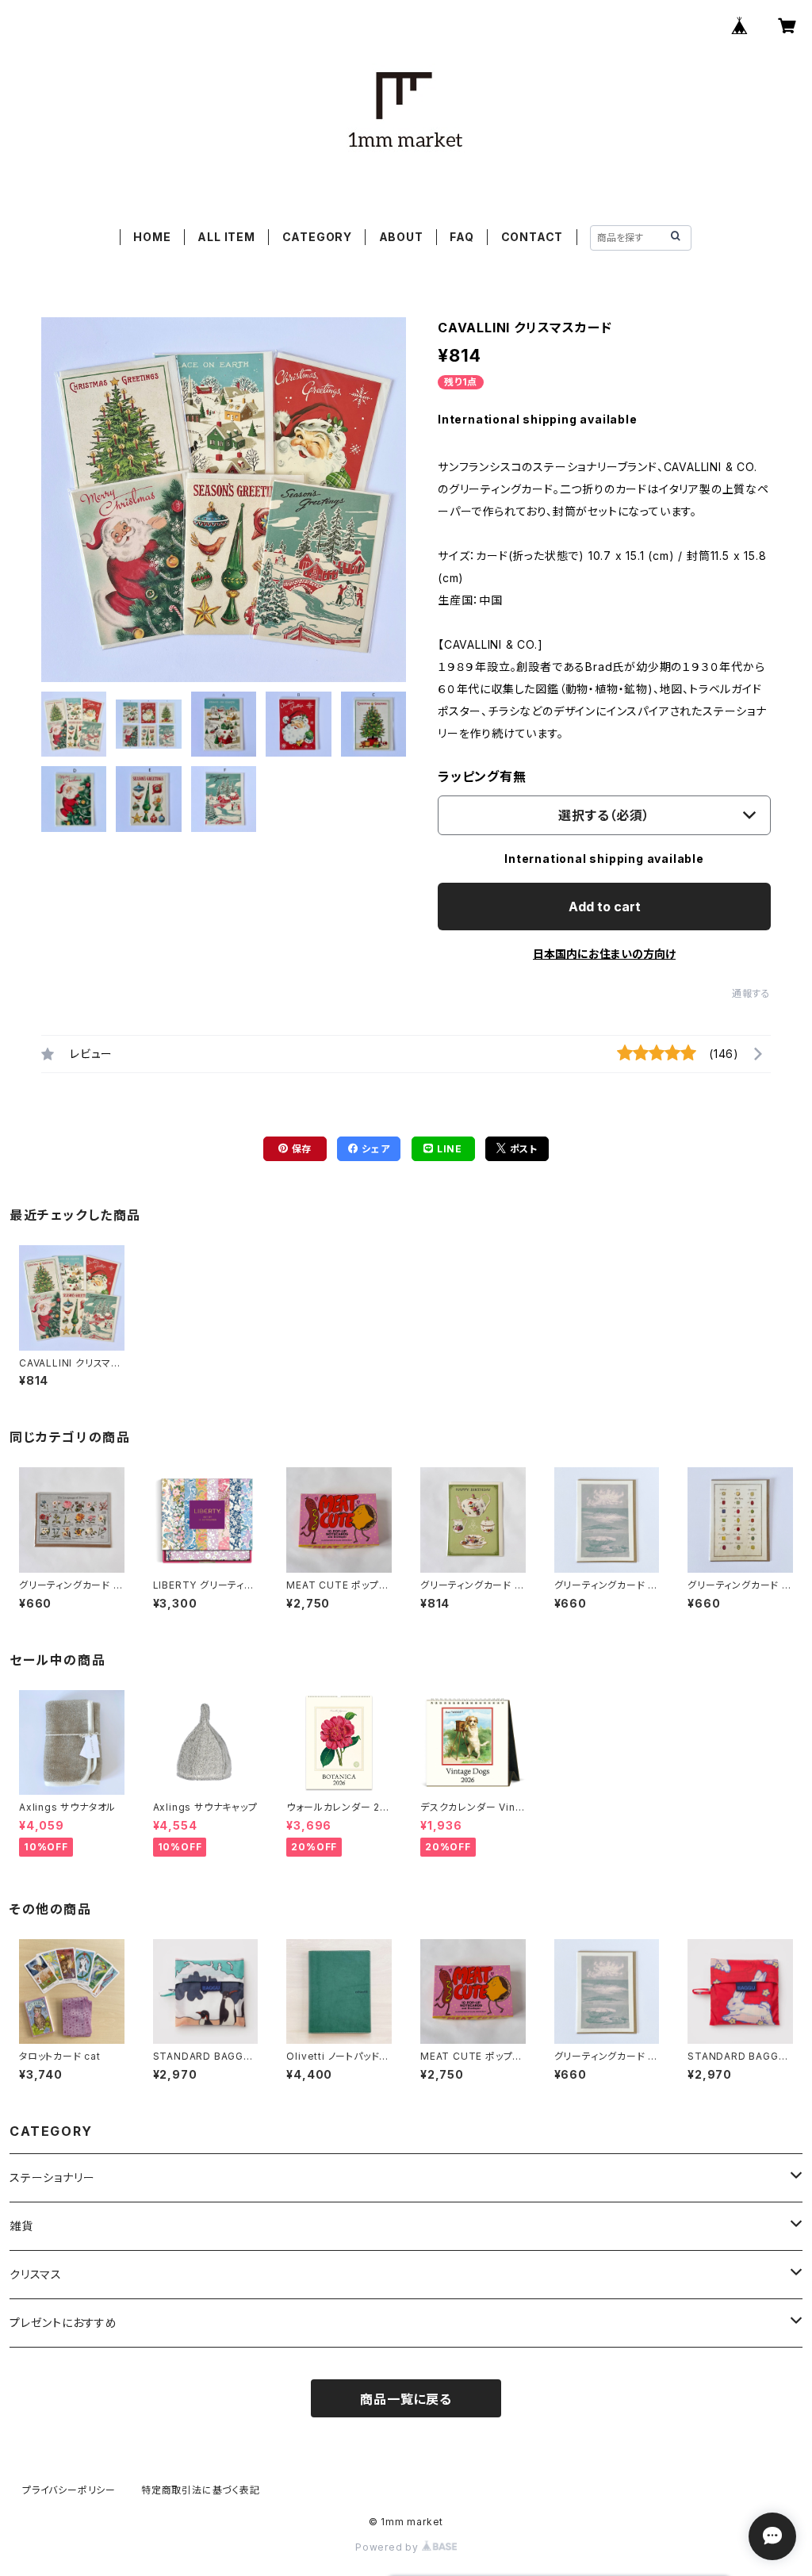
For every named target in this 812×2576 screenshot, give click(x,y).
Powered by (389, 2547)
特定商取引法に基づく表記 (201, 2490)
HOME (152, 237)
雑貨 (21, 2226)
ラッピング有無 (482, 776)
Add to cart (605, 907)
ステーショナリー (52, 2177)
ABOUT (401, 237)
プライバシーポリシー (69, 2490)
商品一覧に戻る (406, 2399)
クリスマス (36, 2274)
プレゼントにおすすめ (63, 2323)
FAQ (462, 237)
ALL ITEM (226, 237)
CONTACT (532, 237)
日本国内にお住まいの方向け (604, 954)
